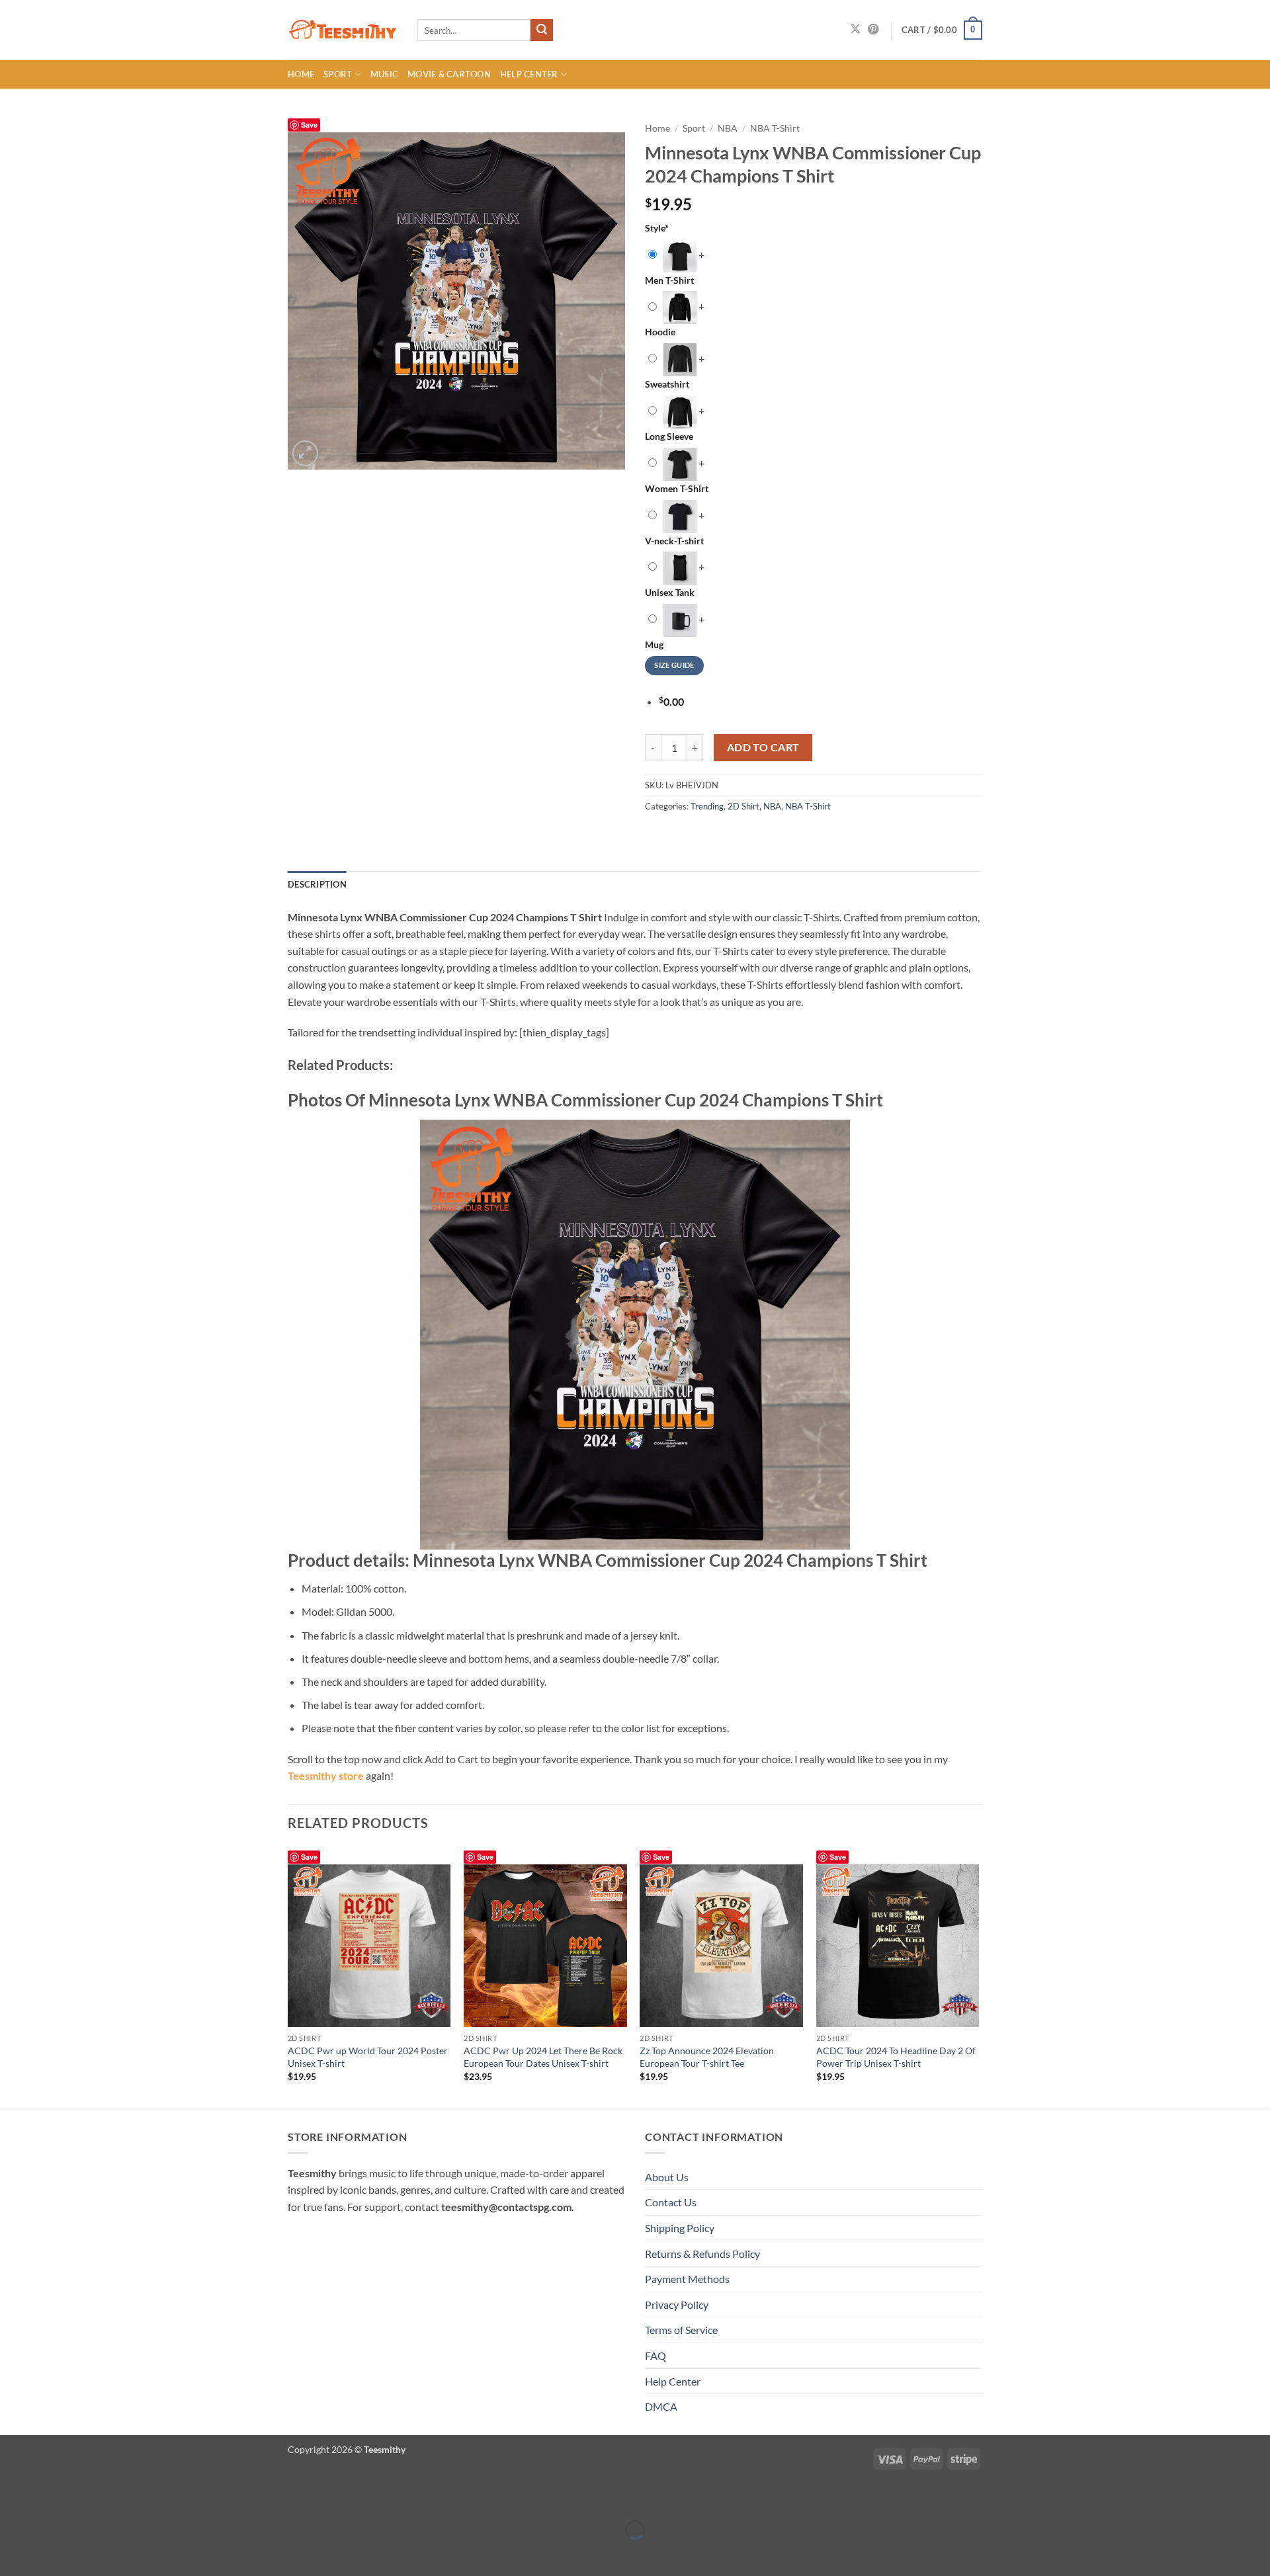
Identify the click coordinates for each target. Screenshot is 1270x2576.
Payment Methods (687, 2279)
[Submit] (542, 30)
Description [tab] (317, 884)
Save (309, 125)
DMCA (661, 2406)
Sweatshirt (667, 384)
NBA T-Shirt (775, 128)
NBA (728, 128)
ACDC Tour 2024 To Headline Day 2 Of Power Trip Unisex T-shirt (896, 2057)
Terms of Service (681, 2330)
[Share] (89, 2497)
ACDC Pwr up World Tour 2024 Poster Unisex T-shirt (368, 2057)
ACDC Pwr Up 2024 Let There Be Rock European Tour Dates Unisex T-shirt (543, 2057)
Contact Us (671, 2202)
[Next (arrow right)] (51, 2553)
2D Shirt (743, 806)
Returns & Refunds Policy (702, 2254)
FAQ (656, 2355)
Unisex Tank (670, 592)
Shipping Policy (680, 2228)
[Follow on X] (855, 30)
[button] (942, 30)
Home (301, 74)
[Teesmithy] (343, 30)
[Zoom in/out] (13, 2497)
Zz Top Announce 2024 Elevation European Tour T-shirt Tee (707, 2057)
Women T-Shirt (677, 488)
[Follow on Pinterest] (873, 30)
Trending (707, 806)
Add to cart (763, 747)
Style (657, 228)
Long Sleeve (669, 436)
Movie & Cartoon (449, 74)
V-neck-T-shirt (674, 541)
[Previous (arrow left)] (13, 2553)
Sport (338, 74)
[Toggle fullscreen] (51, 2497)
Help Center (529, 74)
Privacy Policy (677, 2305)
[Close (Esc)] (127, 2497)
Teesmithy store (326, 1775)
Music (384, 74)
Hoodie (660, 332)
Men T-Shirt (669, 280)
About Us (667, 2177)
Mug (654, 644)
